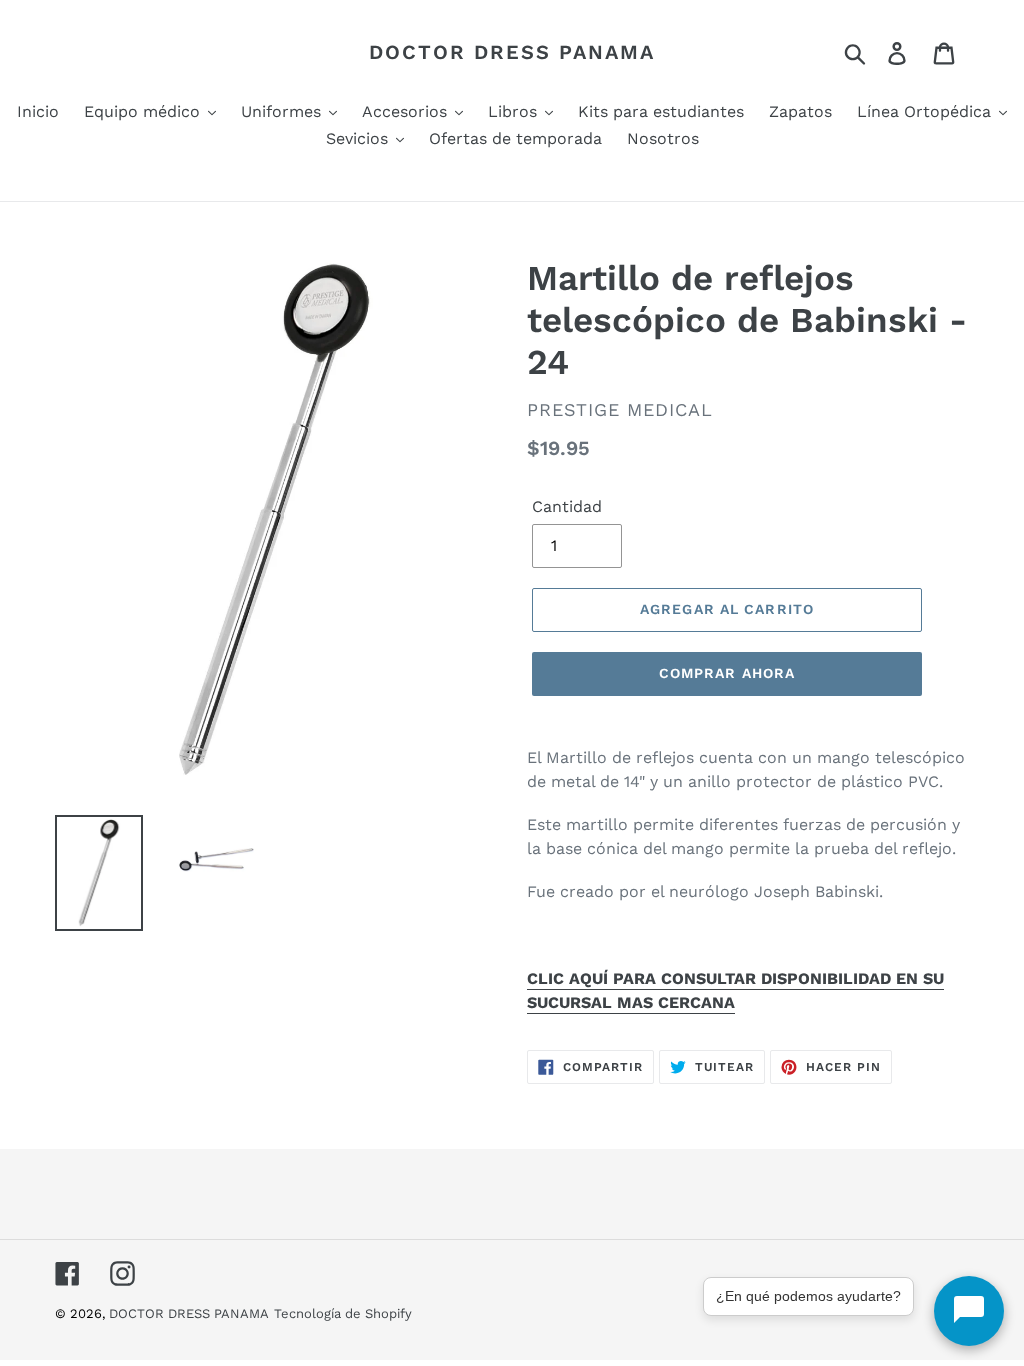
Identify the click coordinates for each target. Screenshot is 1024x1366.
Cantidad (567, 506)
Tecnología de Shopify (343, 1313)
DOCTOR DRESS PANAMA (512, 52)
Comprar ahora (727, 673)
